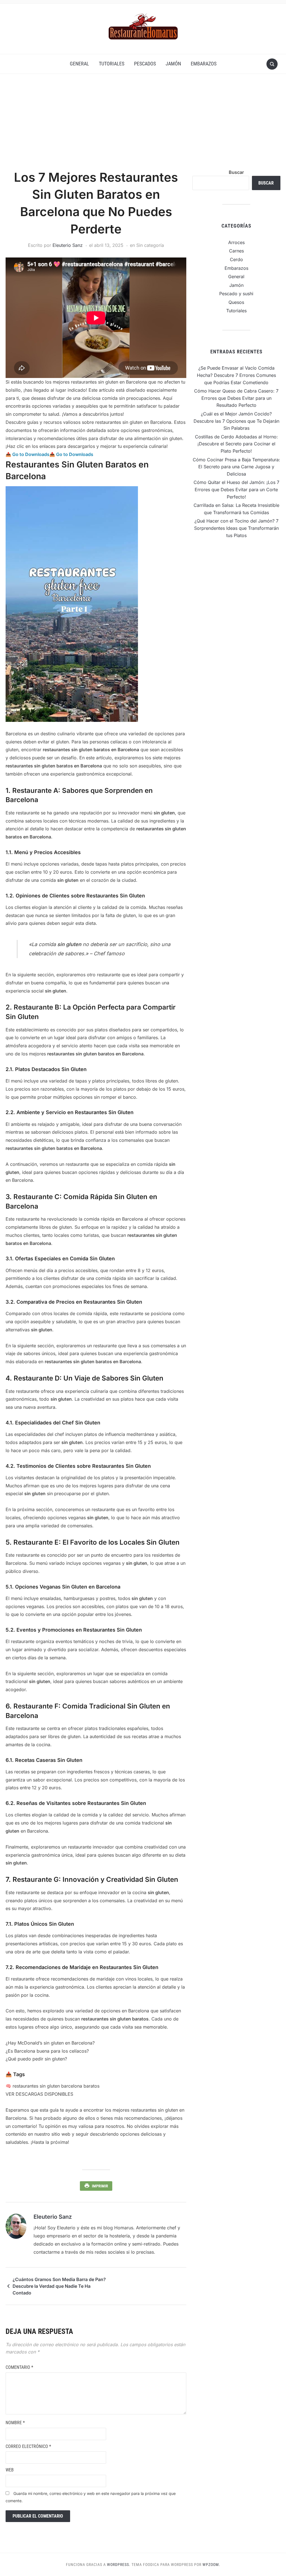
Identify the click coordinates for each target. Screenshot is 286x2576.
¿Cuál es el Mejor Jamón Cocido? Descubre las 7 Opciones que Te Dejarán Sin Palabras (236, 421)
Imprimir (100, 2186)
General (79, 64)
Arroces (236, 242)
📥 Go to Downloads (28, 454)
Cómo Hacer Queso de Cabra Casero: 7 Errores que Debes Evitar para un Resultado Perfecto (236, 398)
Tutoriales (112, 64)
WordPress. (119, 2565)
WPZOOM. (211, 2565)
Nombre (15, 2423)
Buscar (236, 172)
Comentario (19, 2367)
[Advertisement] (143, 127)
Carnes (236, 251)
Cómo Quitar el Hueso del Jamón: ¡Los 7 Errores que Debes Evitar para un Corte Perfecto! (236, 489)
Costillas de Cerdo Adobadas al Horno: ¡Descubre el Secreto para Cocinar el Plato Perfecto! (236, 444)
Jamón (173, 64)
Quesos (236, 302)
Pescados (145, 64)
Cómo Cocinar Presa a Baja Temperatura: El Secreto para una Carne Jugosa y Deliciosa (236, 467)
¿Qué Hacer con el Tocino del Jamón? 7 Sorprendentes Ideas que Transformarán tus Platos (236, 528)
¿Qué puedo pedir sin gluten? (36, 2059)
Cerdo (236, 259)
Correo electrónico (28, 2446)
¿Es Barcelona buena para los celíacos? (47, 2051)
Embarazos (204, 64)
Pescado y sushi (236, 294)
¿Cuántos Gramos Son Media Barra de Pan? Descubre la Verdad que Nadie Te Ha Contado (59, 2286)
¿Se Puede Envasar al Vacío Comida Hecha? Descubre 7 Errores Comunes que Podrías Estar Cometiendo (236, 375)
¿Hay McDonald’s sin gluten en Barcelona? (50, 2043)
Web (10, 2470)
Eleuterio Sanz (68, 245)
